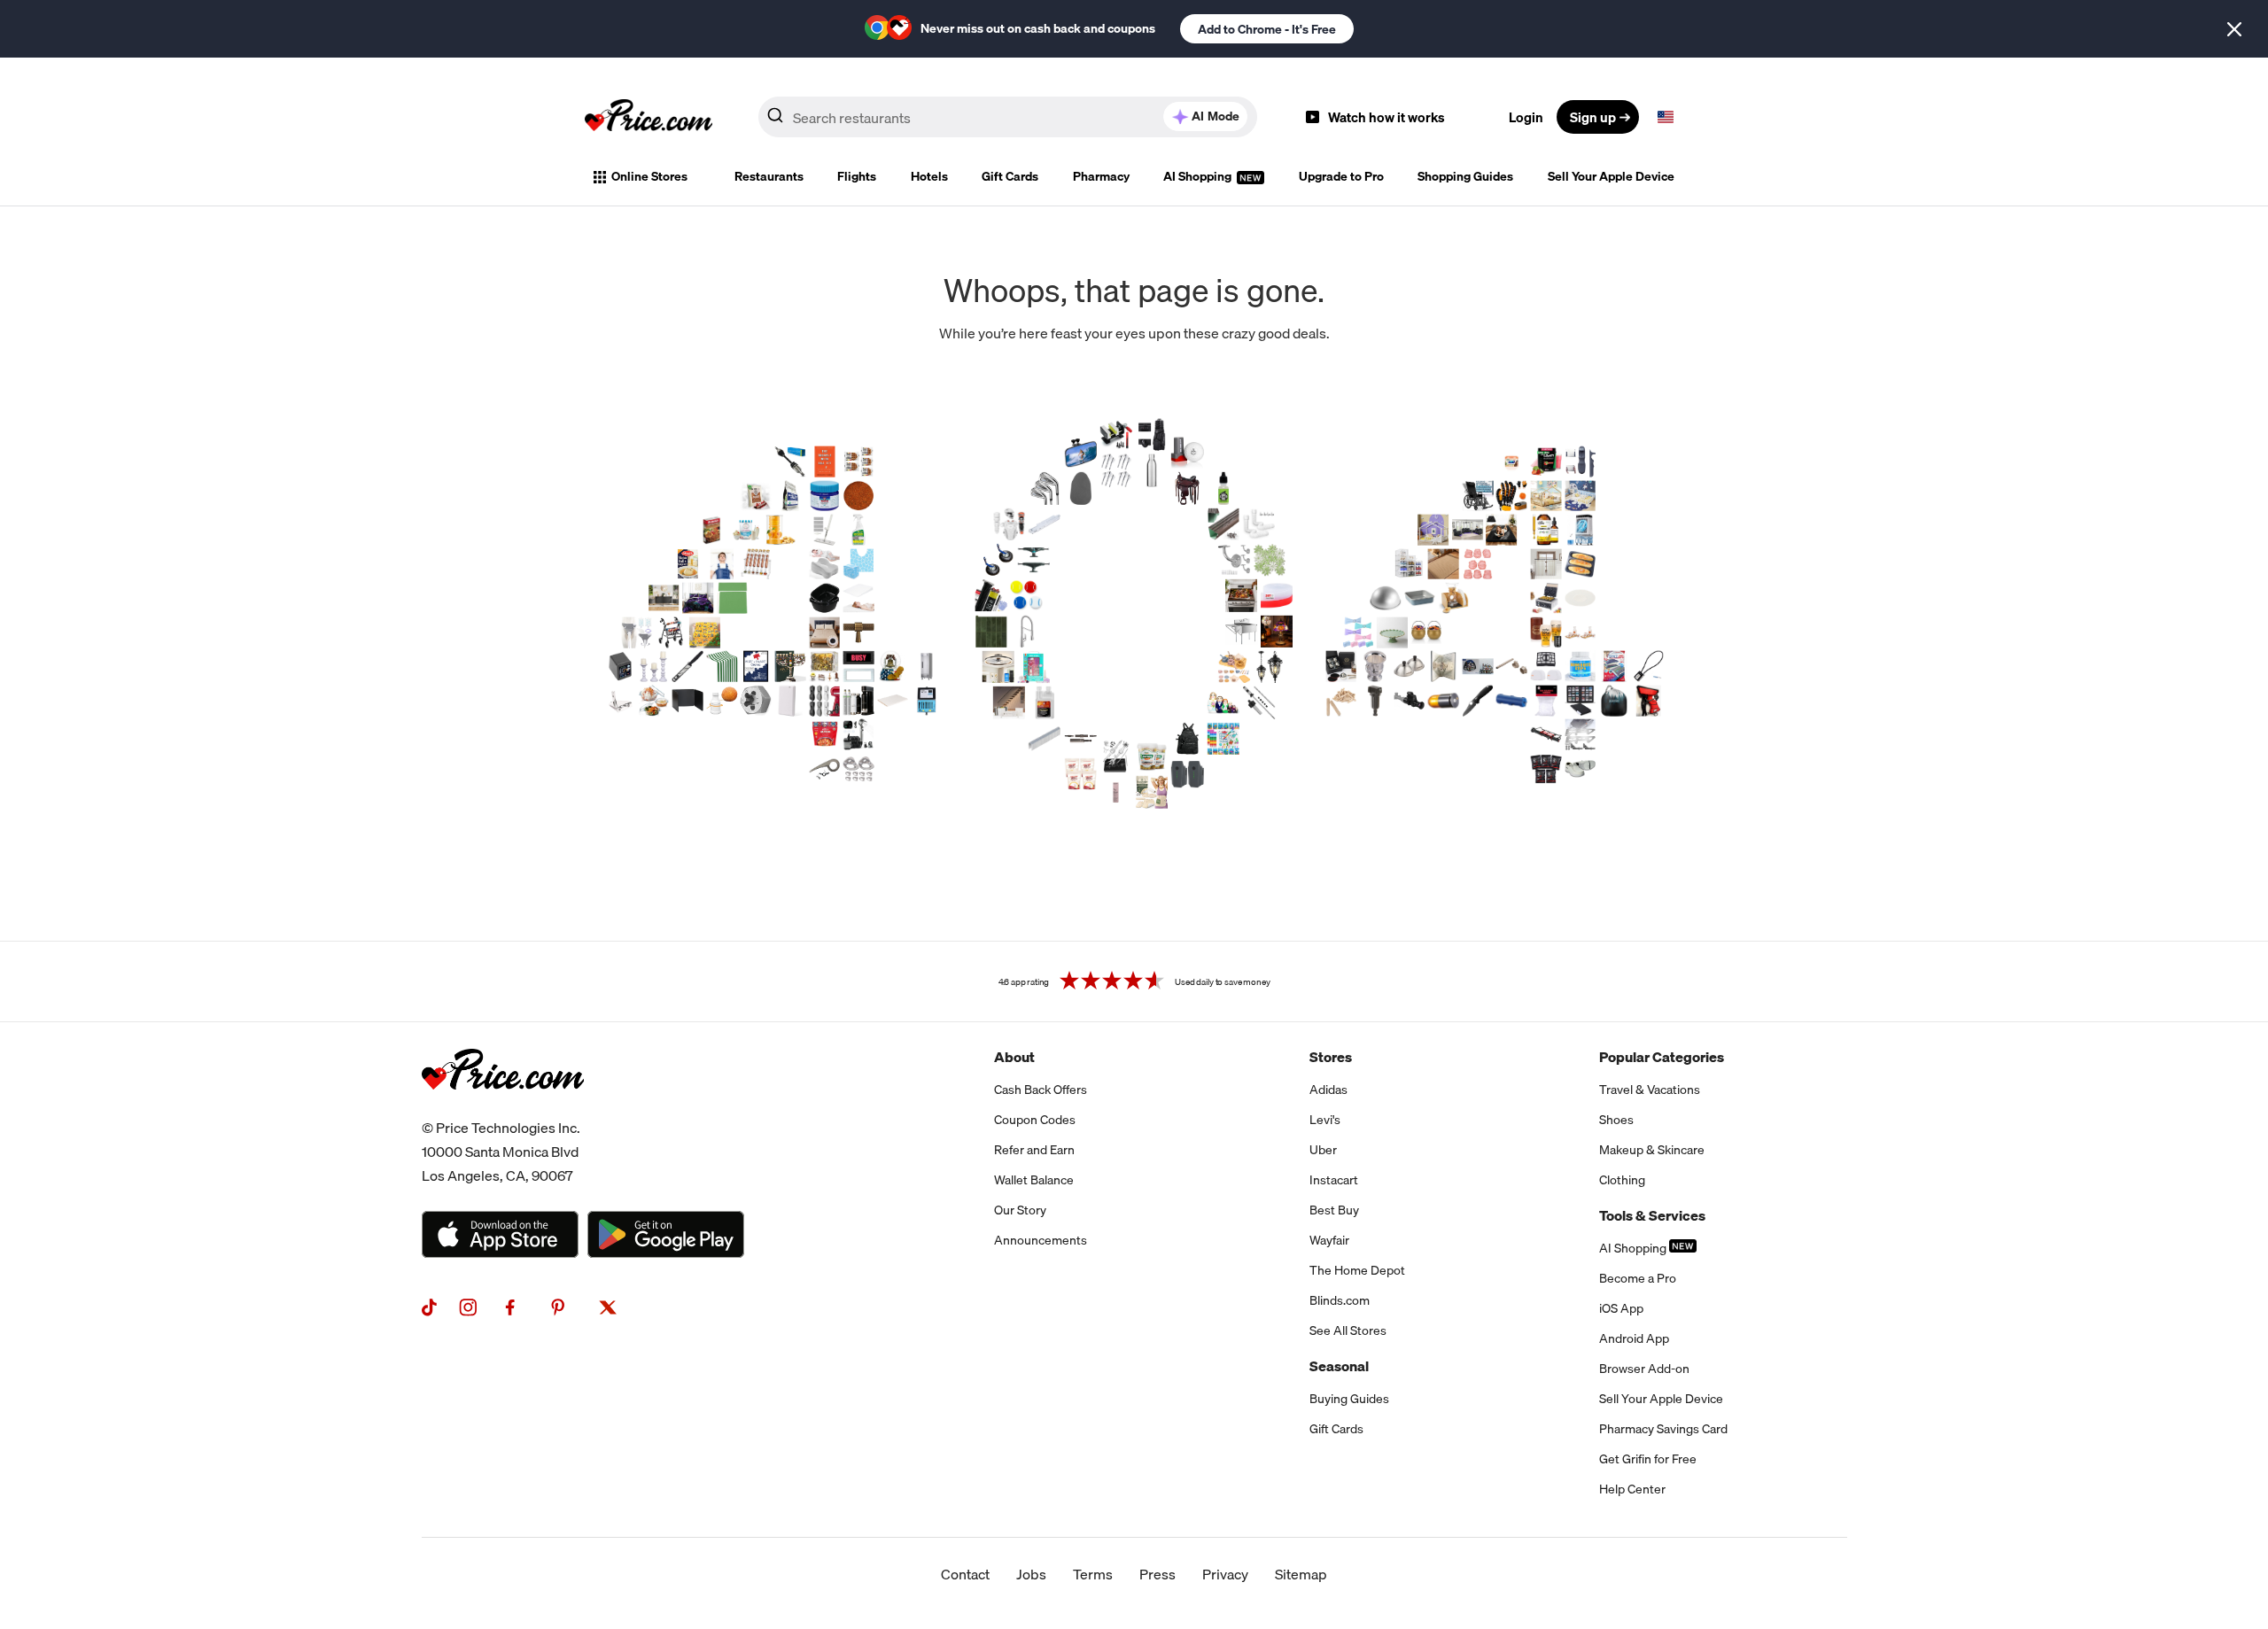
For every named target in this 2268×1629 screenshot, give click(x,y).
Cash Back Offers (1041, 1090)
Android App (1634, 1338)
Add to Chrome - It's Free (1267, 29)
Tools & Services (1652, 1215)
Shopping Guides (1465, 176)
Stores (1331, 1057)
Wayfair (1329, 1240)
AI (1216, 116)
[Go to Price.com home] (649, 117)
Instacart (1334, 1180)
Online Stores (649, 176)
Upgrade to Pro (1341, 176)
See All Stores (1348, 1330)
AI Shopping (1199, 176)
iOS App (1621, 1308)
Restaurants (769, 176)
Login (1526, 117)
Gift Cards (1010, 176)
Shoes (1616, 1120)
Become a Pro (1638, 1278)
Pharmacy (1101, 176)
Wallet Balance (1034, 1180)
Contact (965, 1574)
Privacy (1225, 1574)
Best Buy (1334, 1210)
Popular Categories (1662, 1057)
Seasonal (1339, 1366)
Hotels (929, 176)
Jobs (1031, 1574)
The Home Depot (1357, 1270)
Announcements (1041, 1240)
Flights (857, 176)
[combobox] (1008, 117)
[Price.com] (503, 1109)
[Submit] (775, 120)
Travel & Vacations (1650, 1090)
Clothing (1622, 1180)
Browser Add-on (1644, 1369)
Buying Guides (1349, 1399)
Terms (1093, 1574)
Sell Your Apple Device (1611, 176)
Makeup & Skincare (1652, 1150)
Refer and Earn (1034, 1150)
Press (1157, 1574)
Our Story (1020, 1210)
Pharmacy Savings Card (1663, 1429)
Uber (1323, 1150)
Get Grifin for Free (1648, 1459)
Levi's (1325, 1120)
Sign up (1593, 117)
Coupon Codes (1035, 1120)
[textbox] (1666, 117)
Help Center (1632, 1489)
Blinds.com (1340, 1300)
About (1014, 1057)
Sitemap (1301, 1574)
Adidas (1328, 1090)
